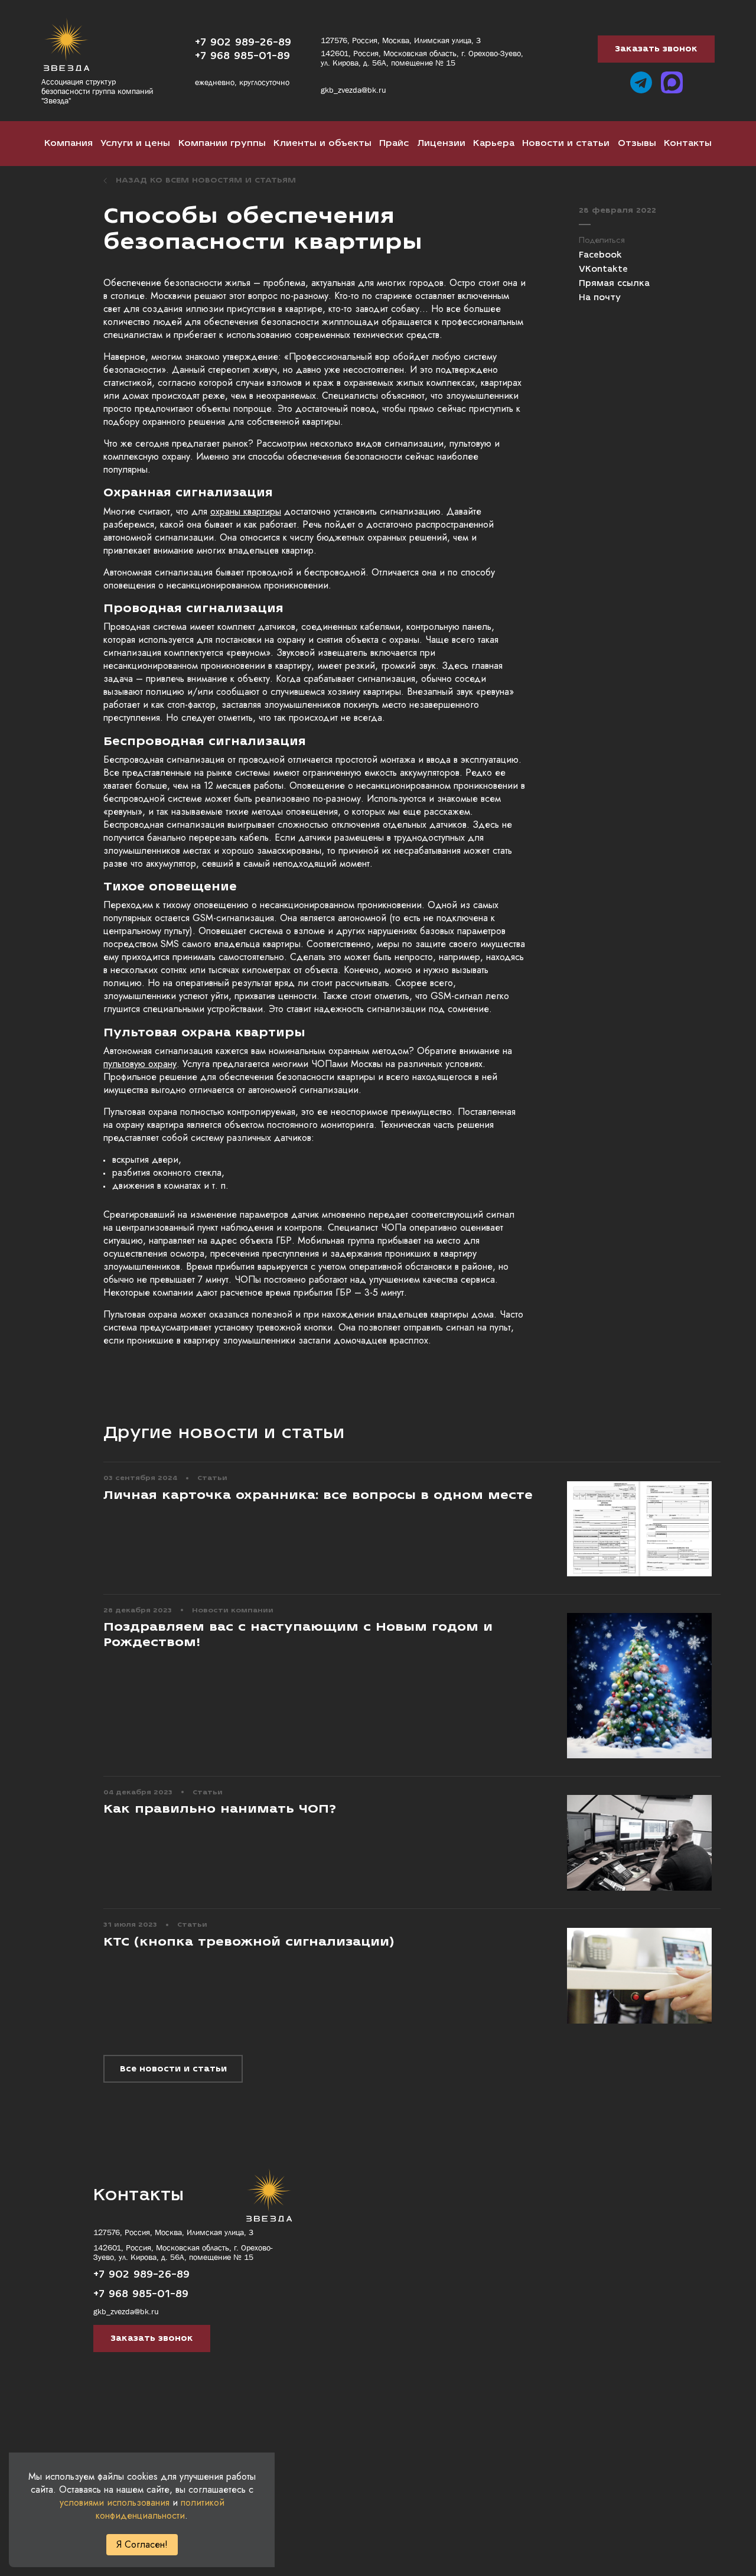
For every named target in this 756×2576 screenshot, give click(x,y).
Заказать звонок (656, 49)
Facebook (600, 255)
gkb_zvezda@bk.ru (353, 90)
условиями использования (115, 2502)
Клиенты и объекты (322, 143)
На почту (600, 298)
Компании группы (222, 143)
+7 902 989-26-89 (243, 42)
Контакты (688, 143)
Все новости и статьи (173, 2069)
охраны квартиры (246, 511)
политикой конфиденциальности (160, 2509)
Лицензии (441, 143)
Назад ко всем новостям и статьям (206, 180)
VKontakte (603, 269)
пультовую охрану (140, 1064)
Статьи (212, 1478)
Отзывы (637, 143)
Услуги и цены (135, 143)
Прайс (394, 143)
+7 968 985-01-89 (242, 56)
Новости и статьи (566, 143)
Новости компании (233, 1610)
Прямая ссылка (614, 284)
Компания (69, 143)
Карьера (494, 143)
